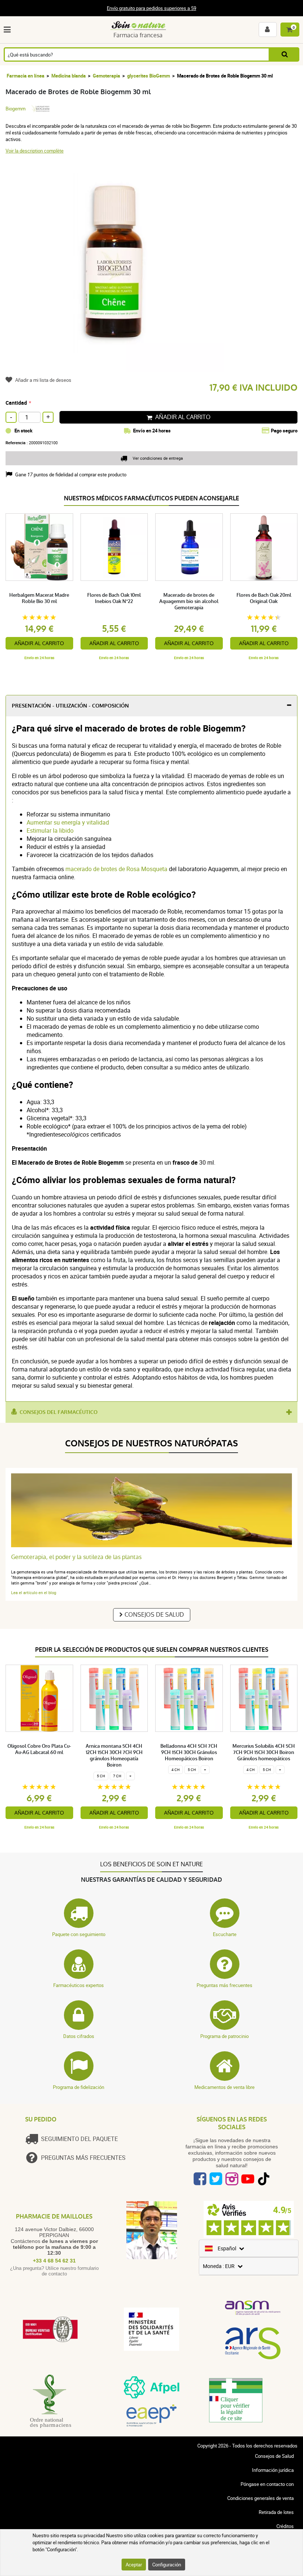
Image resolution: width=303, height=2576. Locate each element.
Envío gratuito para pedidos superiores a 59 (151, 8)
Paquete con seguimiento (79, 1934)
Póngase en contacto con (267, 2484)
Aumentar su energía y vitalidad (68, 822)
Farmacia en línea (25, 76)
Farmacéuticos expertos (79, 1985)
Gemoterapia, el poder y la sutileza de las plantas (76, 1557)
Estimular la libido (50, 830)
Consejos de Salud (154, 1615)
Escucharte (225, 1934)
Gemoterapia (106, 76)
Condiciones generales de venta (261, 2498)
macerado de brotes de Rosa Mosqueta (116, 869)
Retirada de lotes (276, 2512)
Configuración (167, 2565)
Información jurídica (273, 2470)
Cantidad (16, 403)
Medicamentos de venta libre (224, 2087)
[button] (9, 30)
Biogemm (16, 109)
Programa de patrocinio (224, 2036)
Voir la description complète (35, 151)
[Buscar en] (285, 54)
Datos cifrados (79, 2036)
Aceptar (134, 2565)
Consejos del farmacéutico (59, 1412)
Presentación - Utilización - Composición (70, 706)
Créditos (285, 2526)
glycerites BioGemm (149, 76)
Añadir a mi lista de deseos (43, 380)
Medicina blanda (69, 76)
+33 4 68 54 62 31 (54, 2261)
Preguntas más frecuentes (224, 1985)
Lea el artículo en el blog (34, 1592)
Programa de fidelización (79, 2087)
